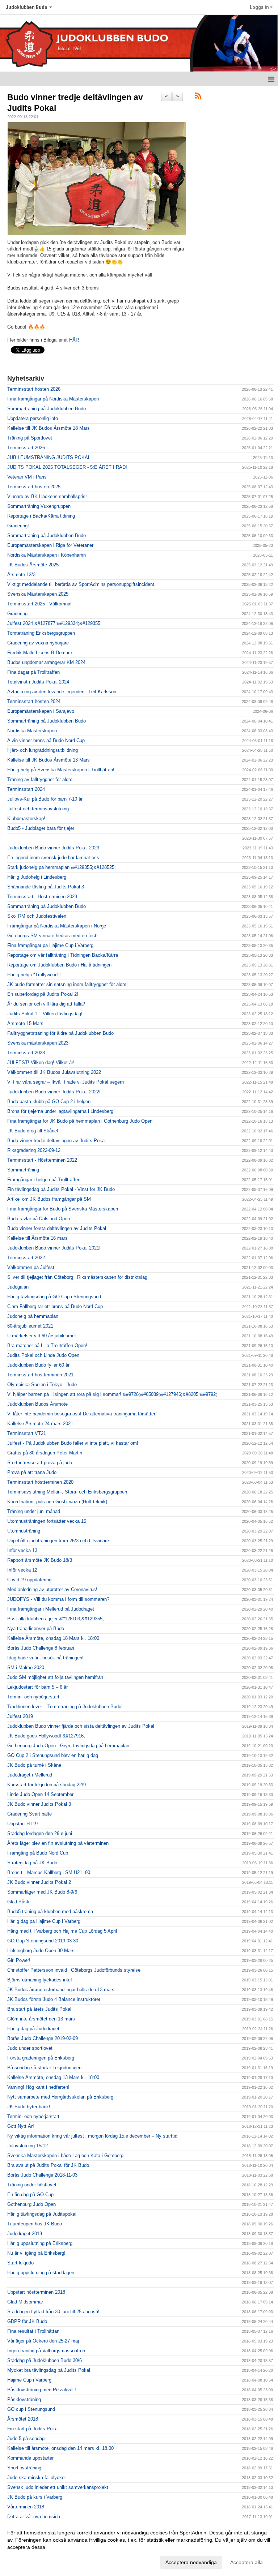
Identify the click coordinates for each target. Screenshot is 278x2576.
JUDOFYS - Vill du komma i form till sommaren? (58, 1599)
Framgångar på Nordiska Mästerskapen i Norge (57, 926)
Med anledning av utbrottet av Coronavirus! (52, 1589)
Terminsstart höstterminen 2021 (40, 1375)
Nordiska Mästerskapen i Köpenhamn (47, 555)
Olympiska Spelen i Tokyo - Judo (42, 1385)
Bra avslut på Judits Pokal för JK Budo (48, 2165)
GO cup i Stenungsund (31, 2409)
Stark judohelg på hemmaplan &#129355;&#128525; (62, 867)
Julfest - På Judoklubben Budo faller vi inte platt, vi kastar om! (73, 1443)
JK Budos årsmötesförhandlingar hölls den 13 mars (61, 1990)
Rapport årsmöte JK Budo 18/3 (40, 1560)
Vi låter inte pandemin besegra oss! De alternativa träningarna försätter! (82, 1414)
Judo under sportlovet (30, 2048)
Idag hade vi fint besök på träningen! (45, 1658)
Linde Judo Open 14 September (40, 1794)
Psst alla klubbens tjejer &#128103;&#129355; (56, 1619)
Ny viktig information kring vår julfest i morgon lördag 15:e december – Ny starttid (92, 2136)
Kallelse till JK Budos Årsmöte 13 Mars (49, 760)
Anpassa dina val (27, 2561)
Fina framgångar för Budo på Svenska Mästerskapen (63, 1209)
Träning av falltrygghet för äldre (40, 779)
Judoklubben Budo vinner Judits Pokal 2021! (54, 1248)
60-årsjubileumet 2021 (30, 1326)
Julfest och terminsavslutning (38, 809)
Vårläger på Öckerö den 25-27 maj (43, 2341)
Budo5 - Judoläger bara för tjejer (41, 828)
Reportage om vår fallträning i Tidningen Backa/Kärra (63, 955)
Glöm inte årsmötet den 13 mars (41, 2019)
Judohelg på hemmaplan (33, 1316)
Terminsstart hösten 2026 (34, 389)
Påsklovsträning (24, 2399)
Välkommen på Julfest (31, 1267)
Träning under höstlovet (32, 2185)
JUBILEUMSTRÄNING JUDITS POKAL (49, 457)
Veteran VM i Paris (27, 477)
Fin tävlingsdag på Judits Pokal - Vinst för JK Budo (61, 1189)
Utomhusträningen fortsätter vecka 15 (47, 1521)
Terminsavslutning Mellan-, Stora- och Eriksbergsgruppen (67, 1492)
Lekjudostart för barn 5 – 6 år (37, 1687)
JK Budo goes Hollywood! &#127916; (46, 1736)
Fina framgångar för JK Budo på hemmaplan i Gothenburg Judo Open (80, 1121)
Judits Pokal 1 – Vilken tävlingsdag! (45, 1014)
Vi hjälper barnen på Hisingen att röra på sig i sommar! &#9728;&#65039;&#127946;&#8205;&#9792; (112, 1394)
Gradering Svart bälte (30, 1814)
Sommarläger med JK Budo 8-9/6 (42, 1892)
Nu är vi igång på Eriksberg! (36, 2253)
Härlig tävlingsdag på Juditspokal (42, 2214)
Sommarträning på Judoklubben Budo (47, 409)
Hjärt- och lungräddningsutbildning (43, 750)
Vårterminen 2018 (26, 2507)
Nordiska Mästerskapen (32, 731)
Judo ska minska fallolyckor (37, 2478)
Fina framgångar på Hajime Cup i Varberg (50, 945)
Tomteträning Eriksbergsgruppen (41, 633)
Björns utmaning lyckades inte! (40, 1980)
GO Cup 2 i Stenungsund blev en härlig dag (53, 1755)
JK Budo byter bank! (29, 2107)
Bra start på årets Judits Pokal (39, 2009)
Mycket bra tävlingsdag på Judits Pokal (49, 2370)
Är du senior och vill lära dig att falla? (46, 1004)
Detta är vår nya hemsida (34, 2517)
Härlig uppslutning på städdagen (41, 2273)
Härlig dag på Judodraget (33, 2029)
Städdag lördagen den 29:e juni (40, 1833)
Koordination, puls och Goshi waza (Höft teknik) (57, 1502)
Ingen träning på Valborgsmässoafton (46, 2351)
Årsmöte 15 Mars (25, 1023)
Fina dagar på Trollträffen (33, 672)
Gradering (17, 614)
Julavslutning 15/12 (28, 2146)
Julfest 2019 (20, 1716)
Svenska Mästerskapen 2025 (38, 594)
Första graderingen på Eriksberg (41, 2058)
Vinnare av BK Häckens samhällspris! (47, 496)
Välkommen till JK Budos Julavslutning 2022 (54, 1072)
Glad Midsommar (25, 2302)
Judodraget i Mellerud (30, 1775)
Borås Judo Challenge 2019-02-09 (43, 2038)
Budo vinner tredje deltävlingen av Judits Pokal (56, 1141)
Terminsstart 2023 (26, 1053)
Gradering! (18, 526)
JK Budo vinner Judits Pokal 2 (39, 1882)
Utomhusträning (24, 1531)
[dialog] (139, 2547)
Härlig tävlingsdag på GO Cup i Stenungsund (54, 1297)
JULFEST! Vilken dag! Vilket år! (41, 1062)
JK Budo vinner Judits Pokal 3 (39, 1804)
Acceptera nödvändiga (191, 2562)
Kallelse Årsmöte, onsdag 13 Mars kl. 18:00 (53, 2077)
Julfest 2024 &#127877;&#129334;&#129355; (54, 623)
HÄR (74, 340)
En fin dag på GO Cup (30, 2194)
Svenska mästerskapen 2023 (38, 1043)
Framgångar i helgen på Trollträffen (44, 1180)
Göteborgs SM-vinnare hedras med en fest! (52, 936)
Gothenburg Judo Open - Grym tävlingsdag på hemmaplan (68, 1746)
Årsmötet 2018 (23, 2419)
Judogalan (18, 1287)
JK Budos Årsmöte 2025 (33, 565)
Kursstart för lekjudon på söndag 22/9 (47, 1785)
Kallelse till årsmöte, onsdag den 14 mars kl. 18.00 (60, 2448)
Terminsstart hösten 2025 (34, 487)
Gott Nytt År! (21, 2126)
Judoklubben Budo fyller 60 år (38, 1365)
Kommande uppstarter (30, 2458)
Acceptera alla (247, 2562)
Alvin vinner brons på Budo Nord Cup (46, 740)
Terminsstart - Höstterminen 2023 (42, 897)
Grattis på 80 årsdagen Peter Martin (45, 1453)
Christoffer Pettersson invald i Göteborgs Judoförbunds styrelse (74, 1970)
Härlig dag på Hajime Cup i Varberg (44, 1921)
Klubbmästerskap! (26, 818)
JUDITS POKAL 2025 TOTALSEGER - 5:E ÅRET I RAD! (67, 467)
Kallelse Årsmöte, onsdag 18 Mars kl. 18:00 (53, 1638)
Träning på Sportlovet (30, 438)
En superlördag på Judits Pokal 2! (43, 994)
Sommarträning (23, 1170)
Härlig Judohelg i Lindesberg (37, 877)
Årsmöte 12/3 (21, 575)
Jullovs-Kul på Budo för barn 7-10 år (45, 799)
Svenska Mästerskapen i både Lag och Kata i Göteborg (65, 2155)
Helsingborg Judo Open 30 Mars (41, 1951)
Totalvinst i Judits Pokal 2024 (38, 682)
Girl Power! (19, 1960)
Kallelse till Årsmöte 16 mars (37, 1238)
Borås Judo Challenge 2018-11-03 (42, 2175)
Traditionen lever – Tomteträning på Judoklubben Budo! (65, 1707)
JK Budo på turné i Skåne (34, 1765)
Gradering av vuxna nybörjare (38, 643)
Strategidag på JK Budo (32, 1863)
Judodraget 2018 (25, 2234)
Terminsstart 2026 (26, 448)
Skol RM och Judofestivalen (37, 916)
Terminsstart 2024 (26, 789)
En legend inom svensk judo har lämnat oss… (56, 858)
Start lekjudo (20, 2263)
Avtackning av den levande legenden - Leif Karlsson (62, 692)
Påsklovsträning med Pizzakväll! (42, 2390)
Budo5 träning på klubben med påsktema (50, 1911)
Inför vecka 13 (22, 1550)
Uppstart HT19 (22, 1824)
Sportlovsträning (24, 2468)
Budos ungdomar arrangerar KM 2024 (46, 662)
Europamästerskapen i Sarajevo (41, 711)
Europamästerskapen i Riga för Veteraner (50, 545)
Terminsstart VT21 (27, 1433)
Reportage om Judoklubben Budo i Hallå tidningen (59, 965)
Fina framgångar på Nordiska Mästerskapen (53, 399)
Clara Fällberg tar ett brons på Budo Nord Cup (55, 1306)
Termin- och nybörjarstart (33, 1697)
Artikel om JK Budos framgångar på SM (49, 1199)
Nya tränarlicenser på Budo (36, 1628)
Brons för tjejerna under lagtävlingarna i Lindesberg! (61, 1111)
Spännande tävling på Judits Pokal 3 (46, 887)
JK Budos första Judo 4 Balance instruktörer (54, 1999)
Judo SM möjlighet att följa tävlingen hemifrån (55, 1677)
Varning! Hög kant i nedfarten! (38, 2087)
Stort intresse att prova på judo (40, 1463)
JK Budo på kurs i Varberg (35, 2497)
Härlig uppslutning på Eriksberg (40, 2243)
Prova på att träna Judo (32, 1472)
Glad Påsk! (19, 1902)
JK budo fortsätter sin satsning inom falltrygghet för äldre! (68, 984)
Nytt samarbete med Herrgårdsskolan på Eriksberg (60, 2097)
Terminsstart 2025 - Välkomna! (39, 604)
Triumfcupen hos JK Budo (35, 2224)
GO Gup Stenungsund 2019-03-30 (43, 1941)
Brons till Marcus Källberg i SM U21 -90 (49, 1872)
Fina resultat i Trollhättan (33, 2331)
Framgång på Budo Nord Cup (38, 1853)
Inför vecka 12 (22, 1570)
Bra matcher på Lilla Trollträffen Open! (47, 1345)
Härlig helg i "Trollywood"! (34, 975)
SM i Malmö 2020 (26, 1668)
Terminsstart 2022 (26, 1258)
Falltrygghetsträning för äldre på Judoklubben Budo (60, 1033)
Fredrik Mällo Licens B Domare (40, 653)
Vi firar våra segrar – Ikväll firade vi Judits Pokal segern (66, 1082)
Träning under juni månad (34, 1511)
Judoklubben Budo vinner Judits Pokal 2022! (54, 1092)
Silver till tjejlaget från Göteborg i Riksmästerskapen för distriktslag (77, 1277)
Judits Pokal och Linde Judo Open (43, 1355)
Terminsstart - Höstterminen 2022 (42, 1160)
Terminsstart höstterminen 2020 (40, 1482)
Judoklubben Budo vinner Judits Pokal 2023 (53, 848)
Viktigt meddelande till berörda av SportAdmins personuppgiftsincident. (81, 584)
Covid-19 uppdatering (29, 1580)
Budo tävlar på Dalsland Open (39, 1219)
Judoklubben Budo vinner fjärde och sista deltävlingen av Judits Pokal (81, 1726)
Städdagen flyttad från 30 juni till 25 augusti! (53, 2312)
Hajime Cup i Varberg (29, 2380)
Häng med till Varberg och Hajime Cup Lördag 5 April (62, 1931)
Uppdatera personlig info (33, 418)
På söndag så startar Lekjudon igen (44, 2068)
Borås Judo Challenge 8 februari (41, 1648)
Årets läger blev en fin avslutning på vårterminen (58, 1843)
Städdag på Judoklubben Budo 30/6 (45, 2360)
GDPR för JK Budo (27, 2321)
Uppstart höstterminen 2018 (36, 2292)
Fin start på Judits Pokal (33, 2429)
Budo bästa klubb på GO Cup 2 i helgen (49, 1101)
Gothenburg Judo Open (31, 2204)
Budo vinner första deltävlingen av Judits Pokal (57, 1228)
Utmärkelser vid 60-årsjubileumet (42, 1336)
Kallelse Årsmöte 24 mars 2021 (40, 1424)
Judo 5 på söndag (26, 2438)
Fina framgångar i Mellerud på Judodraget (51, 1609)
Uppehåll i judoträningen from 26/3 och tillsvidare (58, 1541)
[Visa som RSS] (198, 97)
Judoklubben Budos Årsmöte (37, 1404)
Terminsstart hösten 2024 (34, 701)
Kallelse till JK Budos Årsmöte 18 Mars (49, 428)
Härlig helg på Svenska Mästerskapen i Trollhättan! (61, 770)
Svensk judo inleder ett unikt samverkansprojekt (58, 2487)
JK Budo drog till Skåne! (33, 1131)
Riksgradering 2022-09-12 (34, 1150)
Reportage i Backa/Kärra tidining (41, 516)
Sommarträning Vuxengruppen (39, 506)
